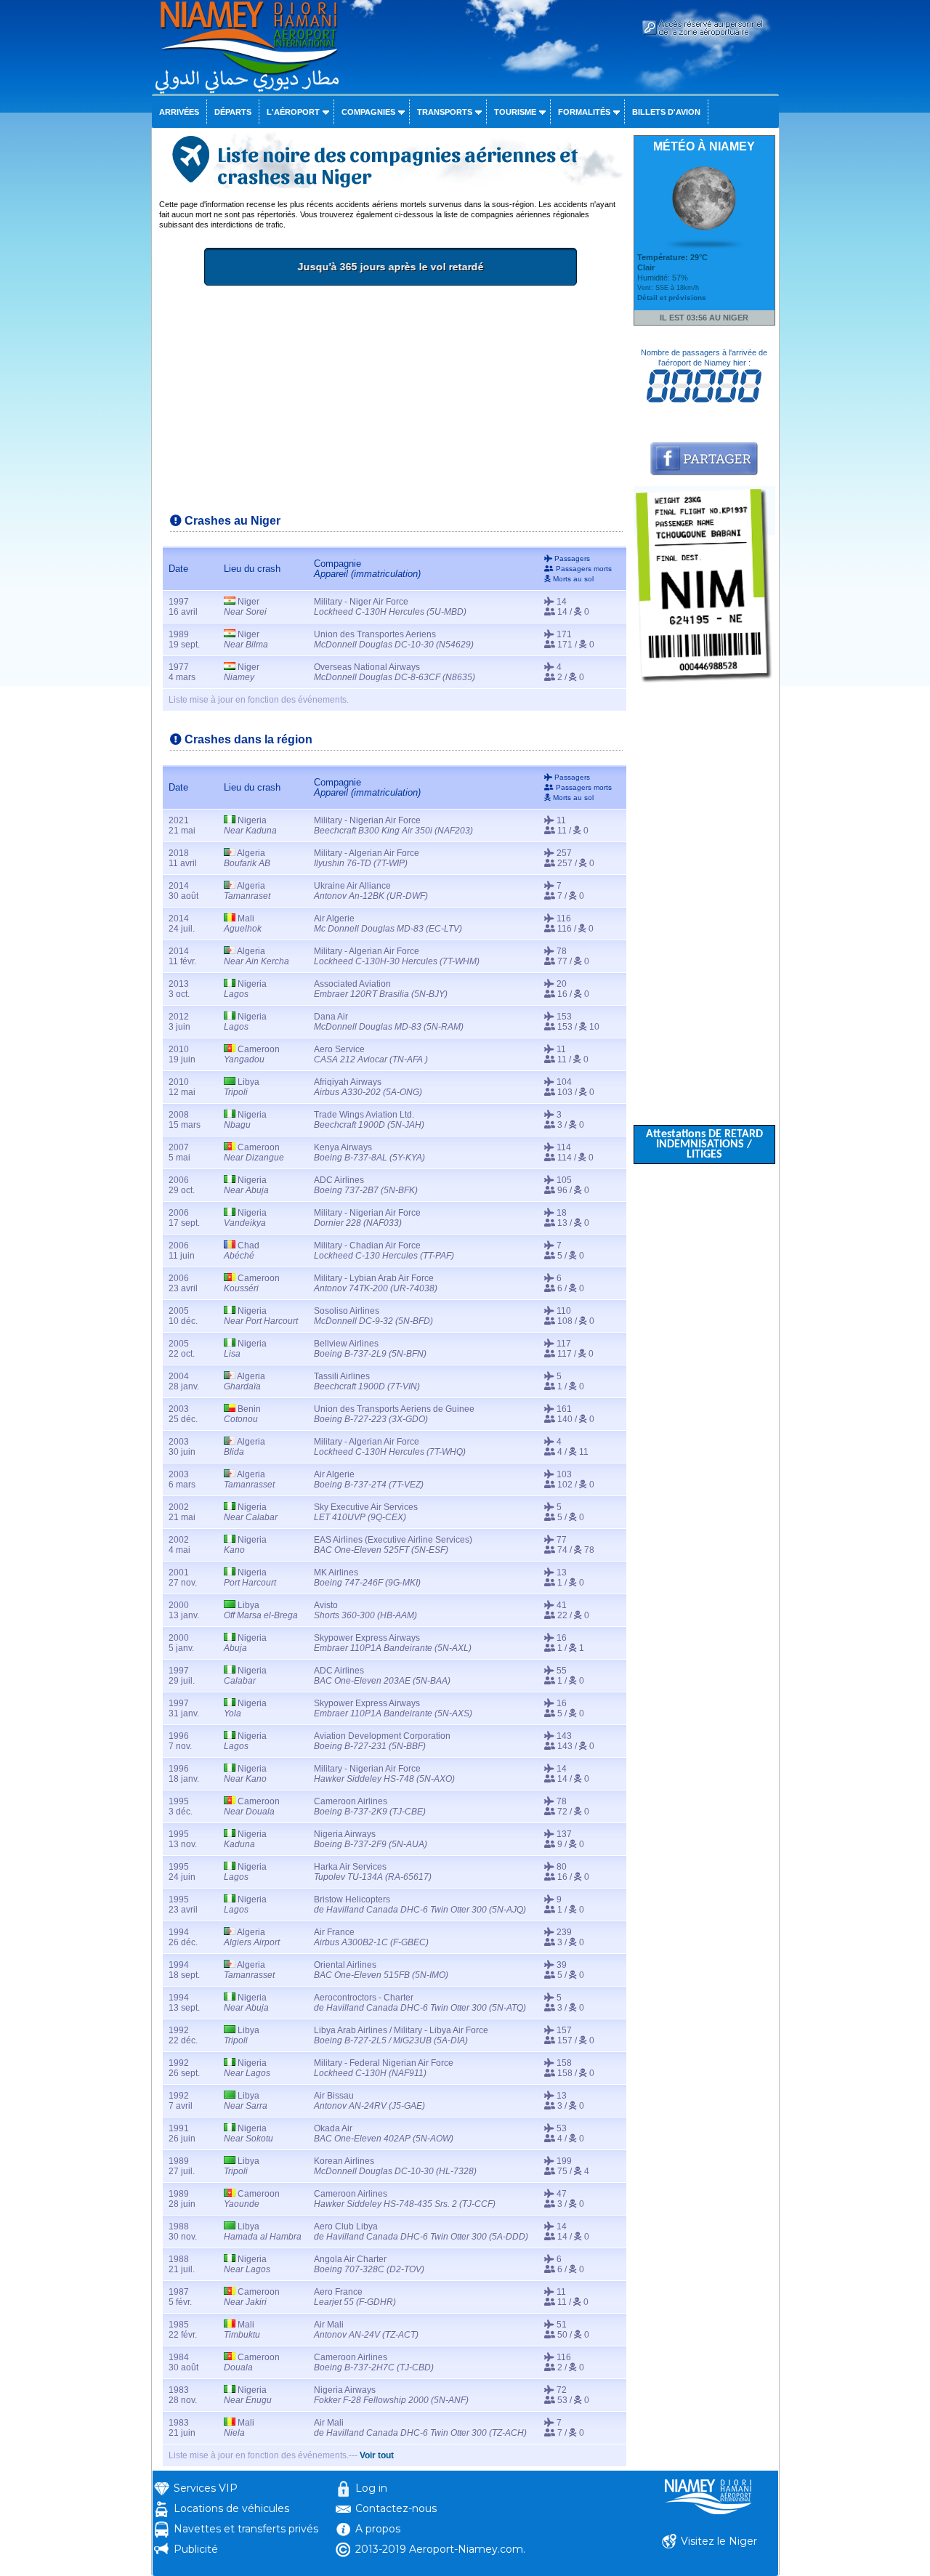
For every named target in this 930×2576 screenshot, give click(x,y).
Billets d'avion (666, 112)
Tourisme (515, 112)
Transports (445, 112)
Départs (233, 112)
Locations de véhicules (231, 2508)
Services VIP (206, 2488)
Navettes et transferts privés (246, 2529)
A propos (378, 2529)
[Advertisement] (391, 405)
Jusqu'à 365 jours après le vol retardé (390, 267)
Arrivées (179, 112)
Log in (371, 2488)
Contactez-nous (396, 2508)
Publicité (196, 2549)
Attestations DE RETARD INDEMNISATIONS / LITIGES (704, 1144)
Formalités (584, 112)
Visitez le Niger (719, 2541)
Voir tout (377, 2455)
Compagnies (368, 112)
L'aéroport (293, 112)
